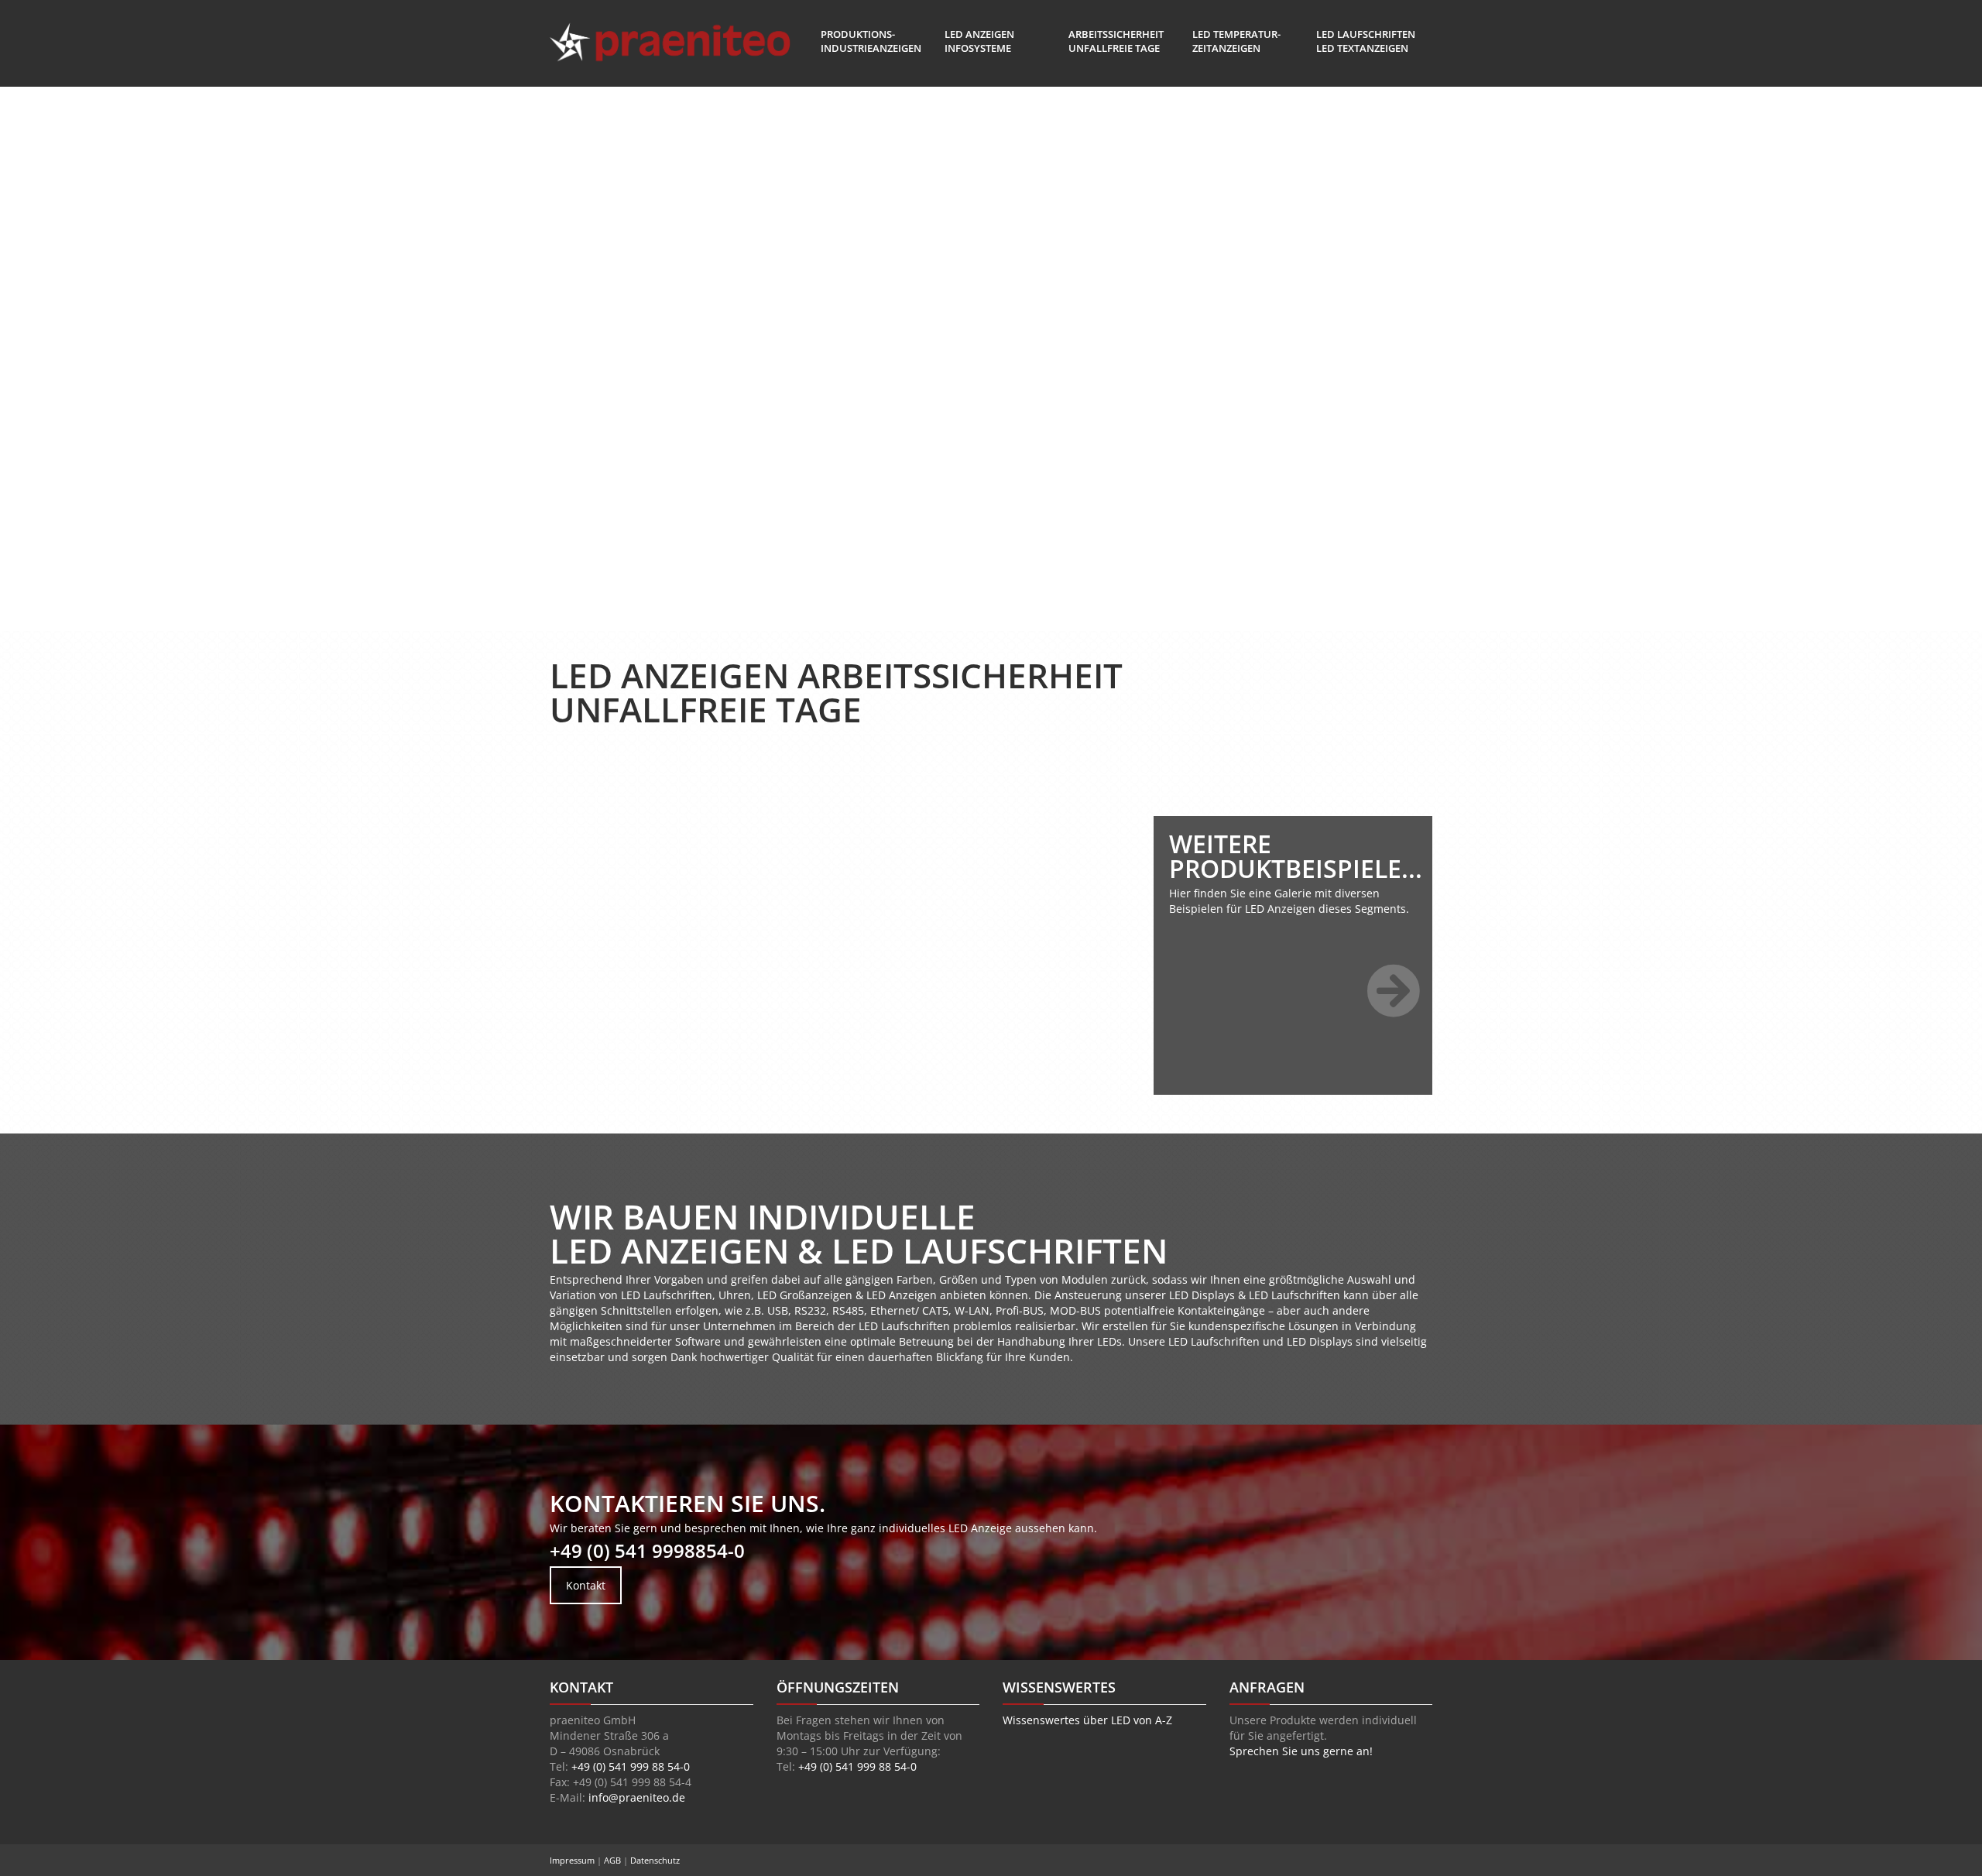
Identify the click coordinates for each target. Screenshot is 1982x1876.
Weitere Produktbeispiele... (1296, 856)
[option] (689, 752)
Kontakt (586, 1585)
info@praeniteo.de (637, 1797)
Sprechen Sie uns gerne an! (1301, 1751)
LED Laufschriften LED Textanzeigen (1366, 41)
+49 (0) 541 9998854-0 (647, 1550)
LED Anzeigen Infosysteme (979, 41)
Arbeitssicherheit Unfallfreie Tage (1116, 41)
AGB (614, 1860)
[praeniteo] (670, 43)
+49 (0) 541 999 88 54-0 (631, 1766)
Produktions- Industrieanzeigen (871, 41)
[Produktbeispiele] (1394, 991)
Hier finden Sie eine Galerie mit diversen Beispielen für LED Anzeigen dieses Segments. (1289, 901)
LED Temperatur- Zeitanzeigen (1236, 41)
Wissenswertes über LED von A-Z (1087, 1720)
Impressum (573, 1860)
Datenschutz (655, 1860)
